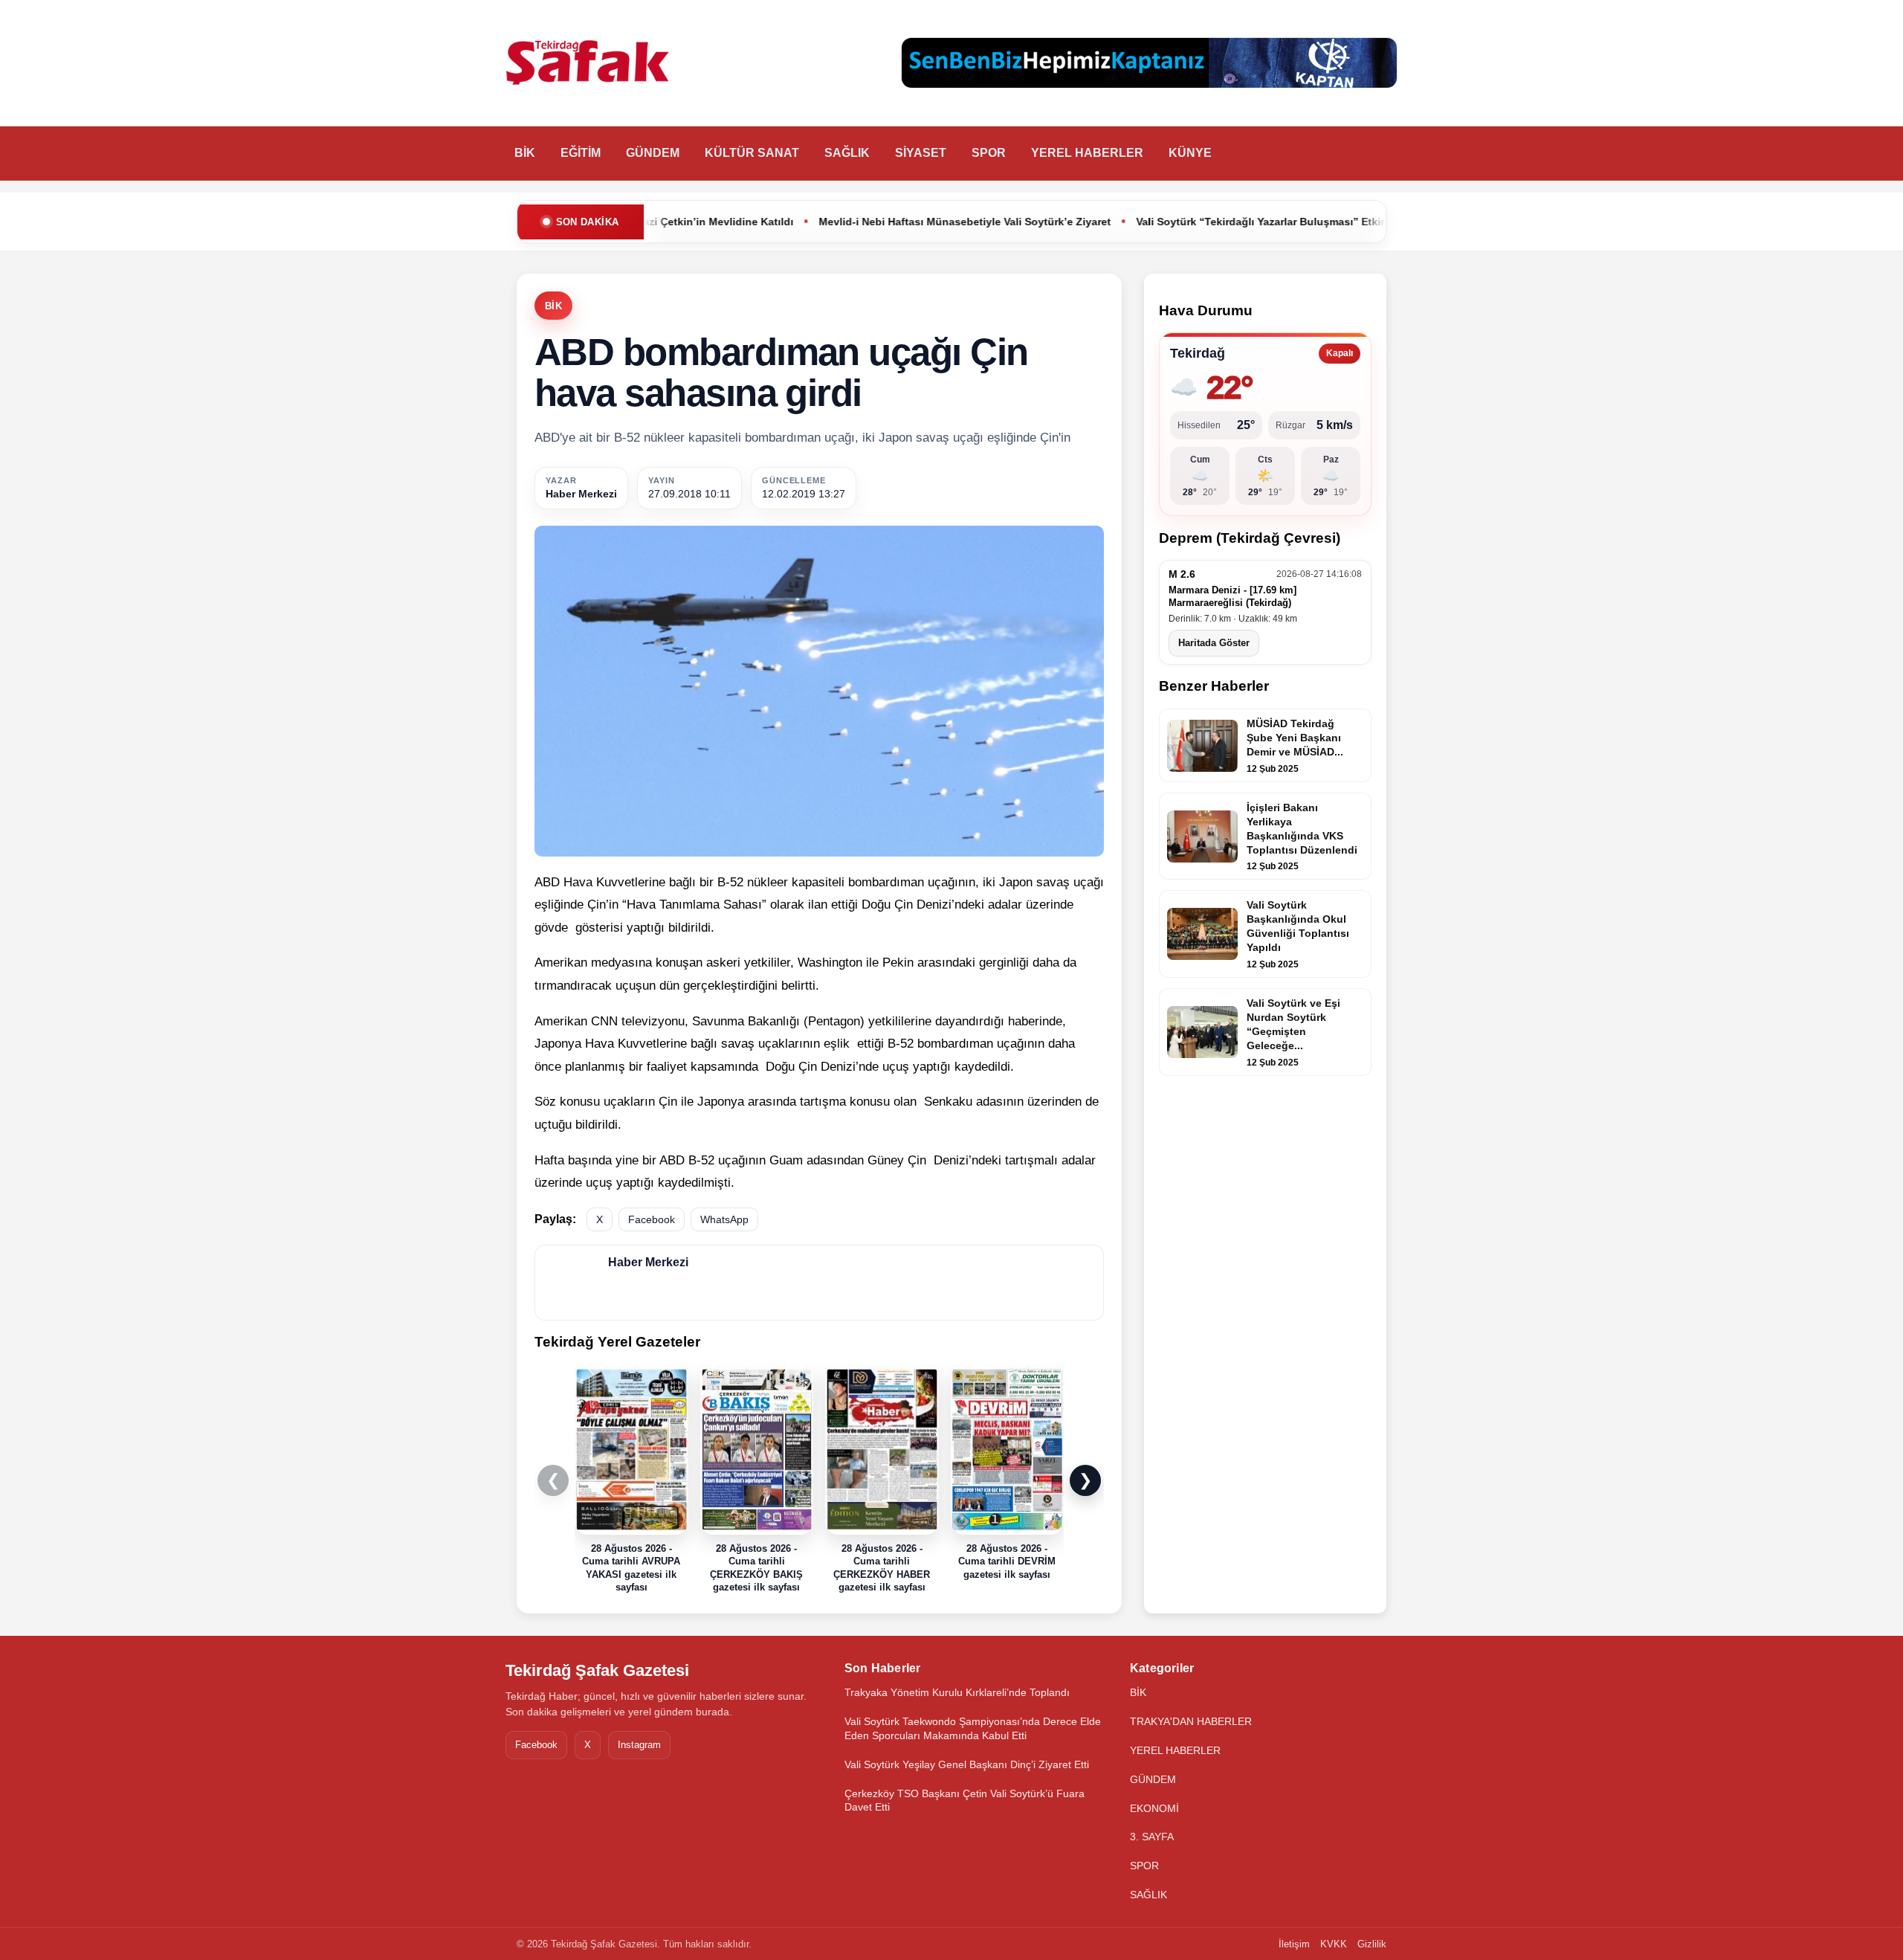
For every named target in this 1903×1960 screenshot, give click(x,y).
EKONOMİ (1154, 1808)
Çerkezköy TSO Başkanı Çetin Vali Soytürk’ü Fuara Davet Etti (965, 1801)
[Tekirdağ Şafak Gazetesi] (587, 63)
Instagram (639, 1745)
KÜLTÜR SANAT (752, 153)
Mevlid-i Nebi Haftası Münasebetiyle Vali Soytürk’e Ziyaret (814, 222)
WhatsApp (724, 1219)
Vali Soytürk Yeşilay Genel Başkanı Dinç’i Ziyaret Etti (967, 1764)
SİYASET (921, 153)
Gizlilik (1372, 1944)
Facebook (652, 1219)
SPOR (989, 153)
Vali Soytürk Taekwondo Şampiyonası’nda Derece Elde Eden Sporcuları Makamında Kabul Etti (973, 1728)
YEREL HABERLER (1087, 153)
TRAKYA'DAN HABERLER (1191, 1721)
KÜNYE (1190, 153)
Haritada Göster (1214, 643)
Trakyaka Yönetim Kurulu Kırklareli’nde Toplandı (957, 1692)
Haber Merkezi (581, 494)
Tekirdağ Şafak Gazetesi (597, 1670)
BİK (525, 153)
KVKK (1334, 1944)
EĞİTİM (581, 153)
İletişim (1294, 1944)
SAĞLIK (847, 153)
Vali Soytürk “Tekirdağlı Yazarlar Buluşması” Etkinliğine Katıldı (1143, 222)
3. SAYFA (1152, 1837)
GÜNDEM (653, 153)
